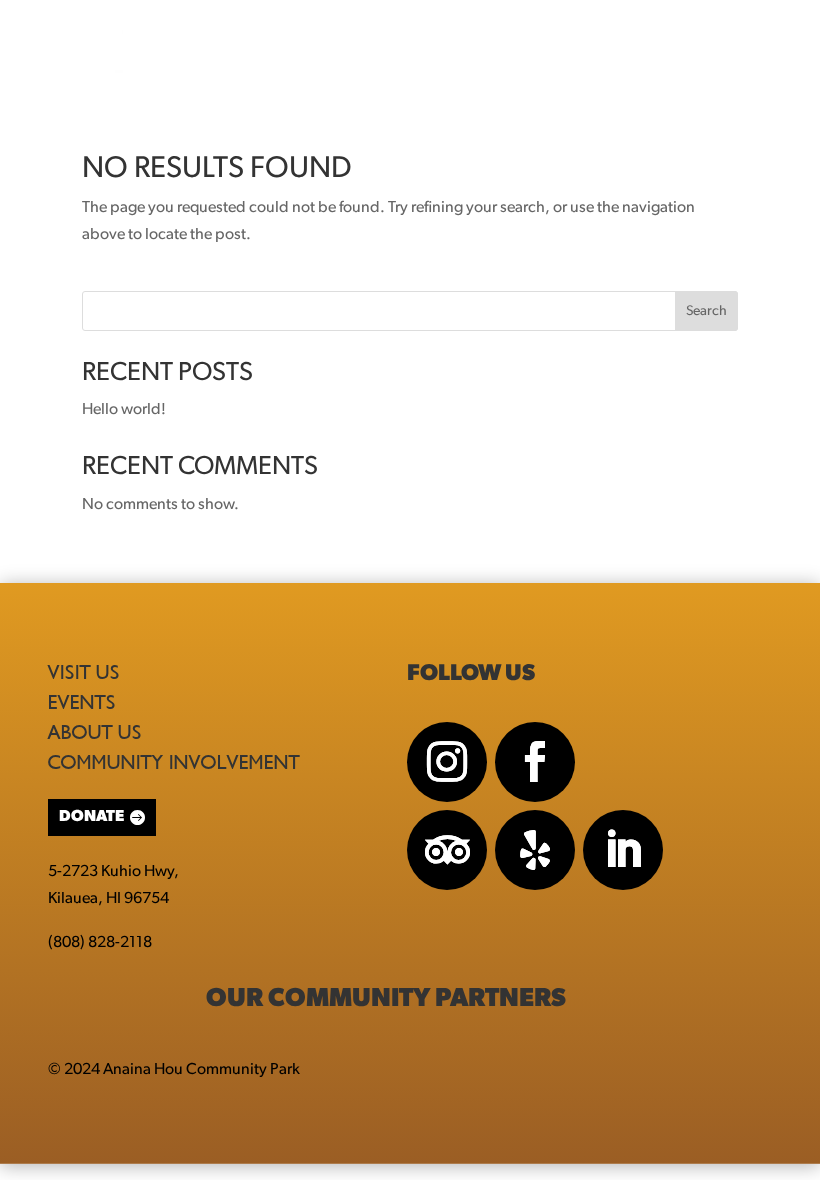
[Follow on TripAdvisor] (447, 850)
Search (706, 311)
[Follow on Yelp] (535, 850)
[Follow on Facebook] (535, 762)
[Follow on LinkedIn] (623, 850)
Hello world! (124, 410)
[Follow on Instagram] (447, 762)
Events (82, 702)
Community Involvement (174, 762)
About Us (95, 732)
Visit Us (84, 672)
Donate (91, 817)
